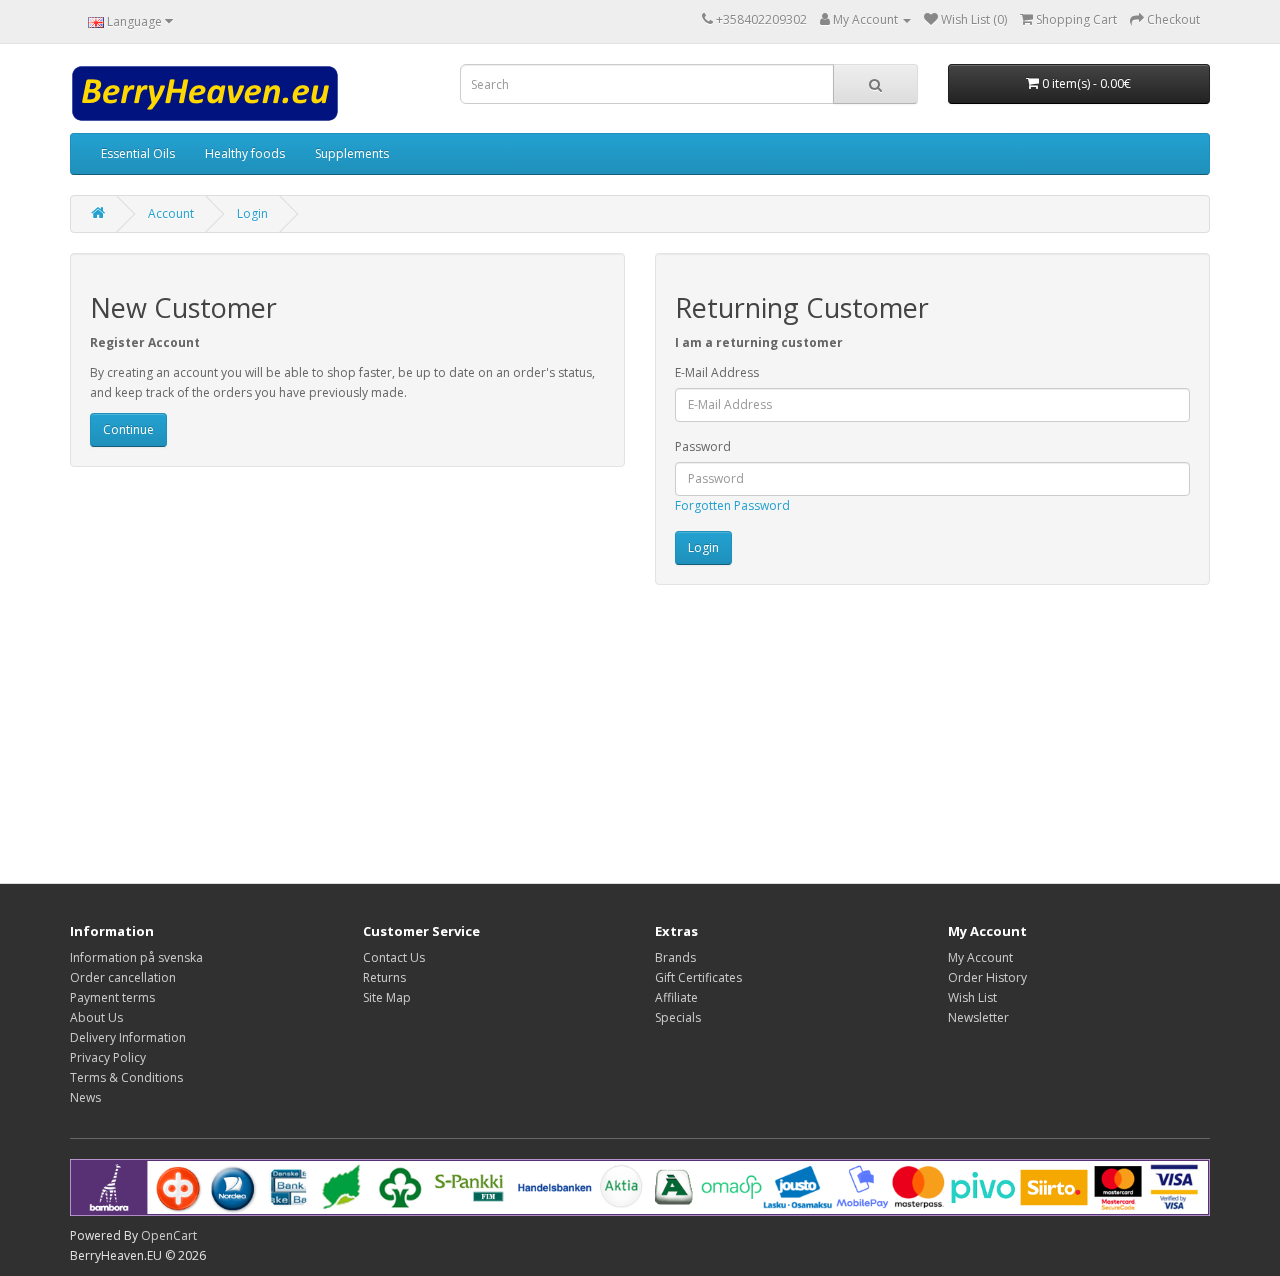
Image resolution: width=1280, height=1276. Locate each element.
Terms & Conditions (126, 1077)
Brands (675, 957)
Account (171, 213)
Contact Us (394, 957)
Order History (987, 977)
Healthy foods (245, 153)
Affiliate (676, 997)
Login (252, 213)
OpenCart (169, 1235)
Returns (384, 977)
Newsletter (978, 1017)
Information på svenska (136, 957)
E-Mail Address (717, 372)
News (85, 1097)
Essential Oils (138, 153)
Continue (128, 429)
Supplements (352, 153)
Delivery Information (128, 1037)
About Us (96, 1017)
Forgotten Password (732, 505)
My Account (980, 957)
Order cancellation (123, 977)
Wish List (972, 997)
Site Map (387, 997)
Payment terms (112, 997)
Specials (678, 1017)
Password (703, 446)
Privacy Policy (108, 1057)
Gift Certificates (698, 977)
